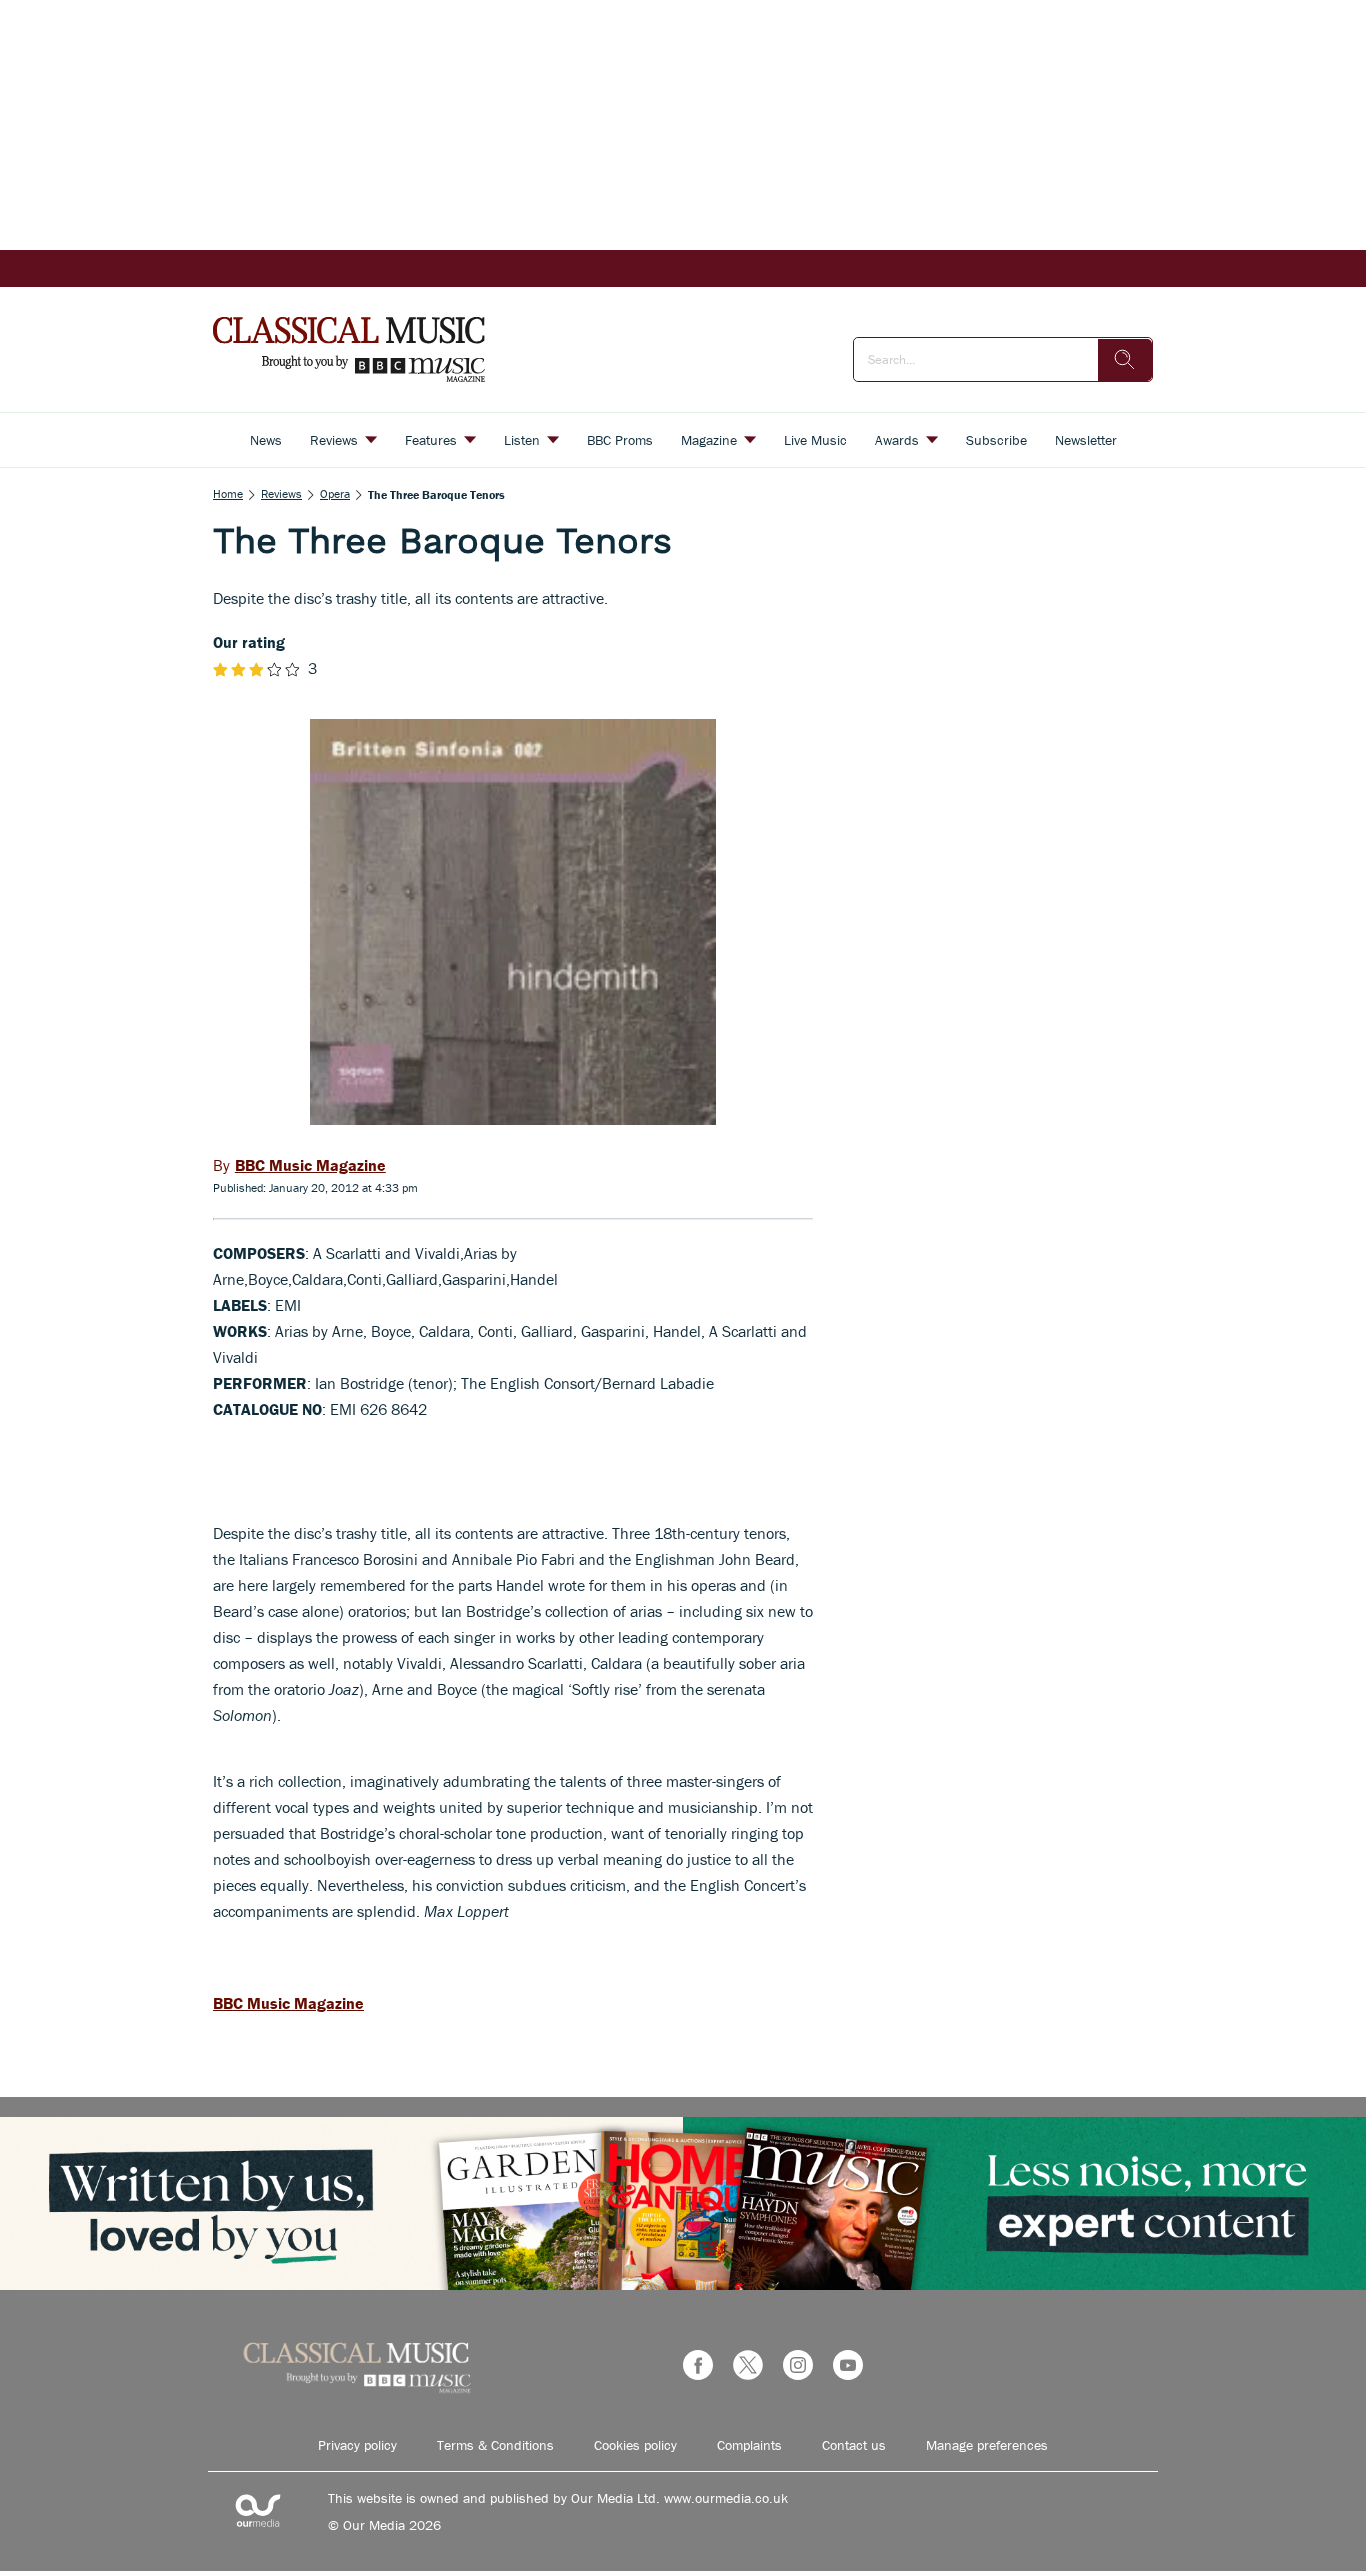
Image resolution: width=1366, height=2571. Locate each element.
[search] (1125, 360)
